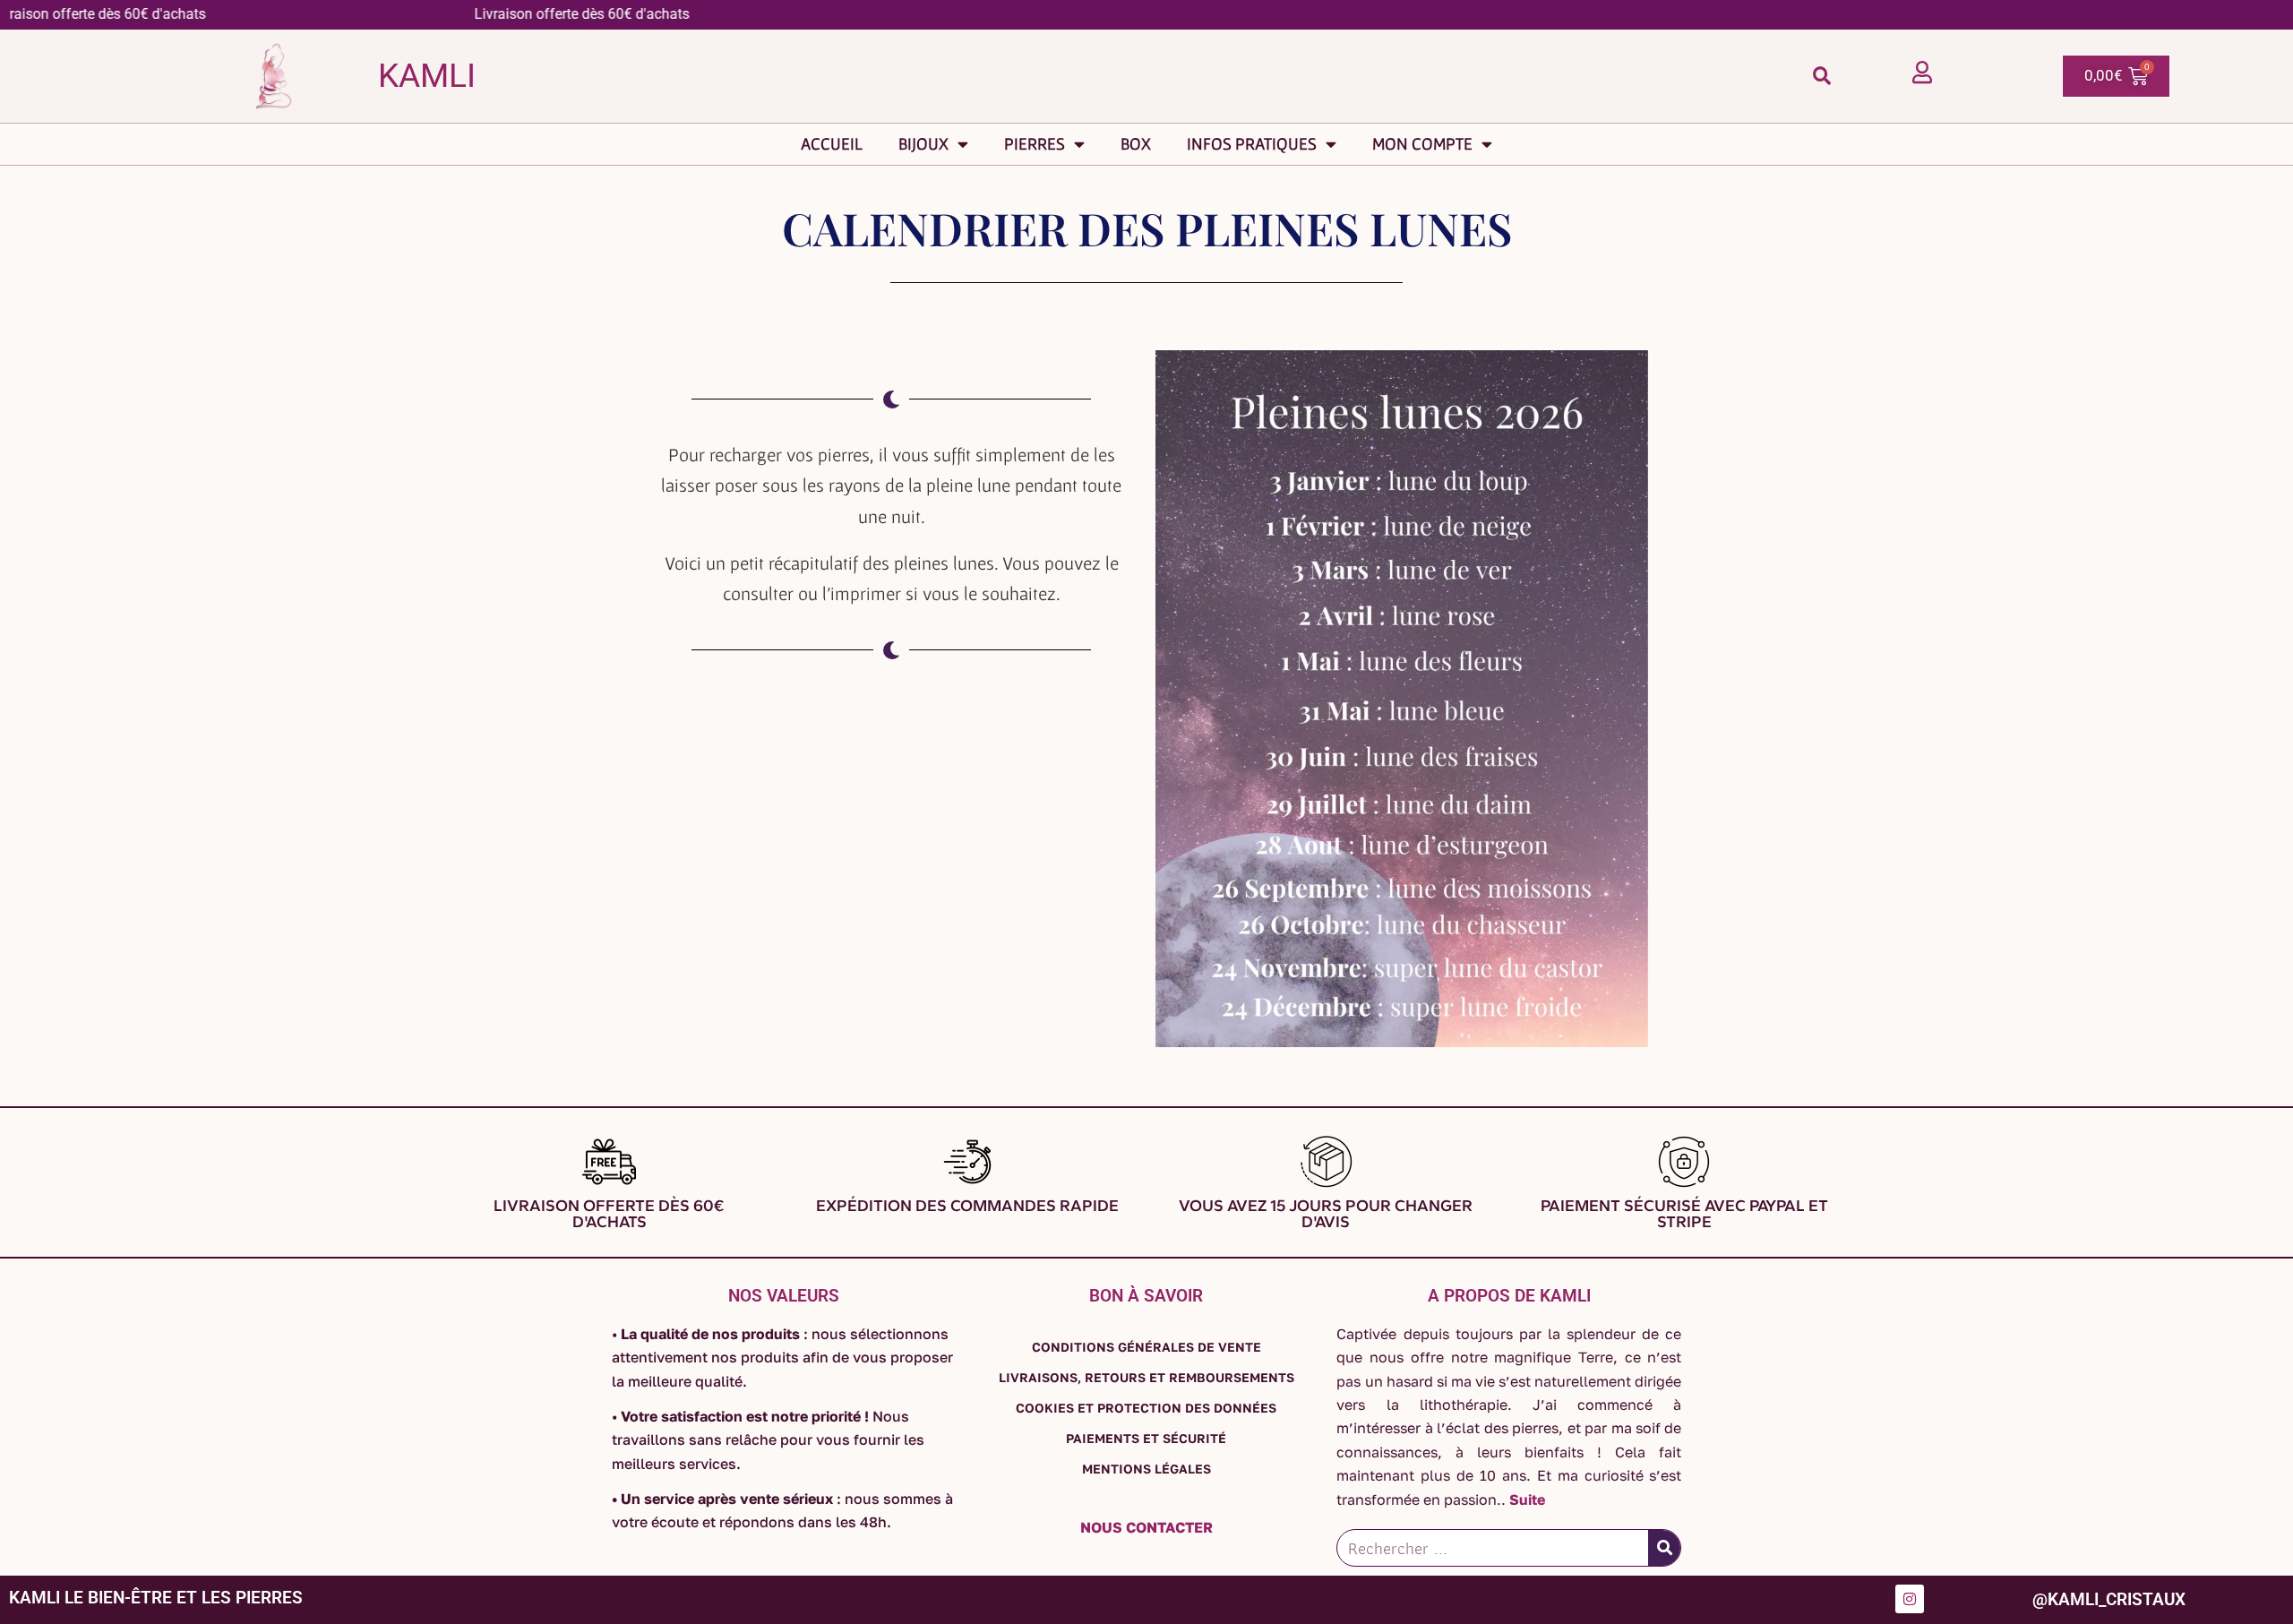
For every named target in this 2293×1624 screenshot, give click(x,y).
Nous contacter (1146, 1527)
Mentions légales (1146, 1469)
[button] (1822, 76)
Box (1136, 144)
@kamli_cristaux (2109, 1599)
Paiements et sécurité (1146, 1438)
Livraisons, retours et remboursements (1146, 1377)
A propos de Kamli (1509, 1296)
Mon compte (1422, 144)
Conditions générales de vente (1146, 1347)
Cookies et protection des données (1146, 1408)
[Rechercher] (1664, 1548)
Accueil (832, 144)
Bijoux (923, 144)
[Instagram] (1910, 1599)
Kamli (427, 76)
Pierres (1035, 144)
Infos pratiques (1252, 144)
